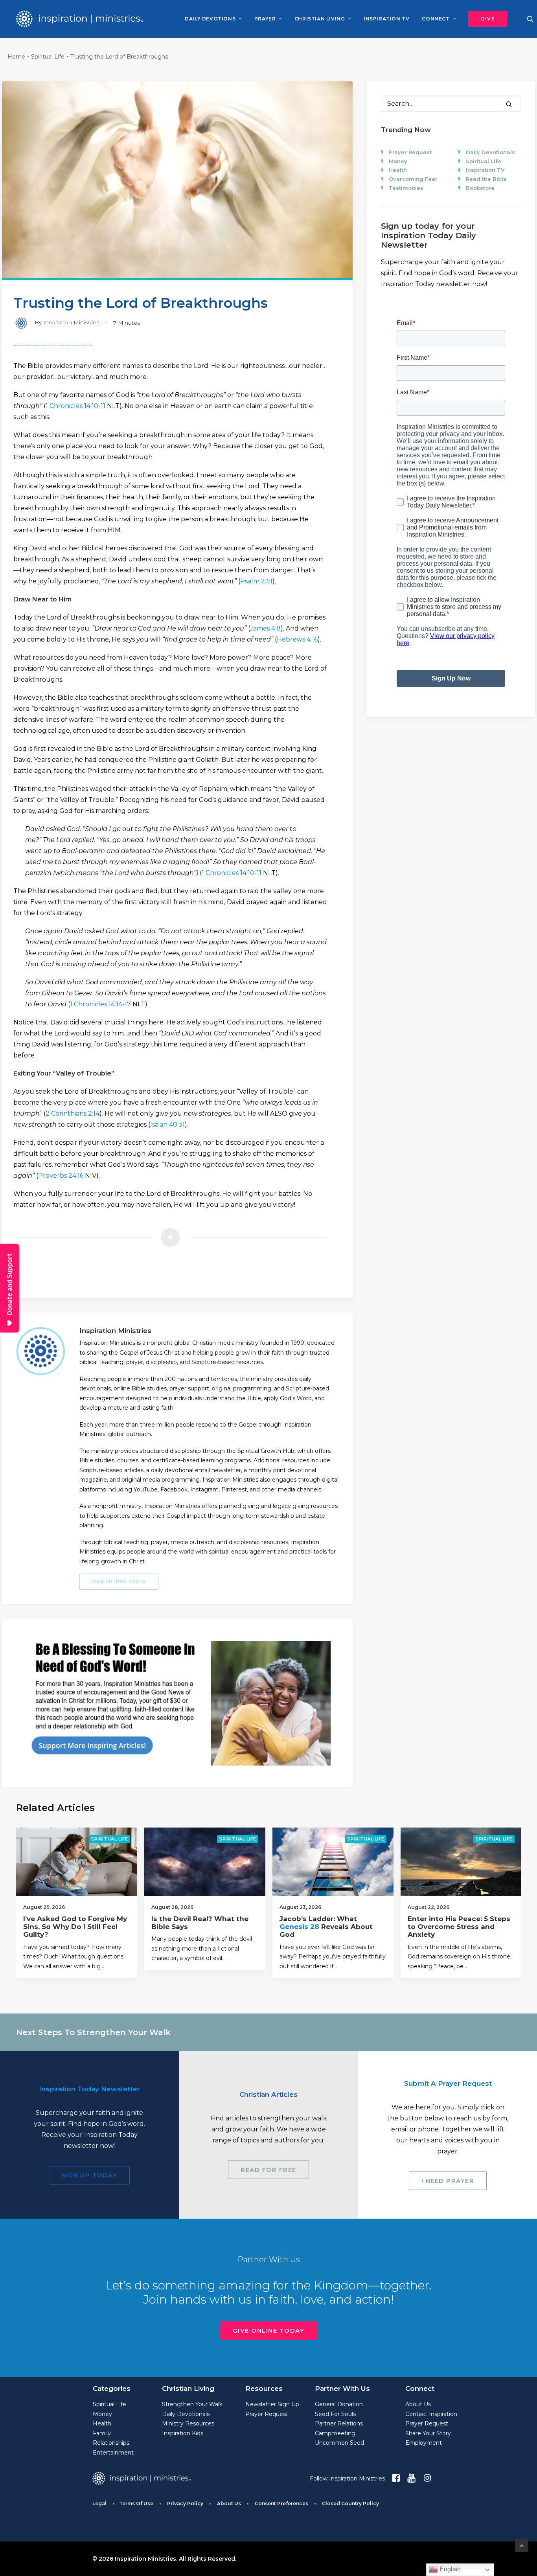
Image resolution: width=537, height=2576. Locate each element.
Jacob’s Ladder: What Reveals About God (326, 1927)
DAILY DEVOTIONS (210, 19)
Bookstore (480, 188)
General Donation (339, 2404)
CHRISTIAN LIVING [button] (320, 19)
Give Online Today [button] (269, 2331)
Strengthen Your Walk (192, 2404)
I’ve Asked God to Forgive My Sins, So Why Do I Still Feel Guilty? (75, 1927)
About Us (418, 2404)
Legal (99, 2503)
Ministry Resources (188, 2423)
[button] (485, 19)
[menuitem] (213, 19)
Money (398, 161)
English (449, 2569)
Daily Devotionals (490, 152)
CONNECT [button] (436, 19)
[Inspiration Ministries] (80, 19)
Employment (424, 2443)
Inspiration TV (485, 170)
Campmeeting (335, 2433)
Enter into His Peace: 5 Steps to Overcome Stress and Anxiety (459, 1927)
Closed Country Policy (350, 2503)
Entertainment (113, 2453)
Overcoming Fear (413, 179)
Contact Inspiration (431, 2414)
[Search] (451, 104)
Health (398, 170)
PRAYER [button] (265, 19)
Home (16, 57)
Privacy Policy (185, 2503)
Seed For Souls (335, 2414)
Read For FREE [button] (268, 2170)
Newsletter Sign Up (272, 2404)
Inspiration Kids (183, 2433)
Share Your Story (428, 2433)
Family (102, 2433)
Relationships (111, 2443)
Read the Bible (486, 179)
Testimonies (406, 188)
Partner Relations (339, 2423)
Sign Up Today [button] (89, 2175)
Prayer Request (410, 152)
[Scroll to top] (522, 2545)
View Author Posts (119, 1582)
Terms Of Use (136, 2503)
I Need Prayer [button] (448, 2181)
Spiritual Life (48, 57)
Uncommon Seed (339, 2443)
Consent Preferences (281, 2503)
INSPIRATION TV (386, 19)
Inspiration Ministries (71, 322)
